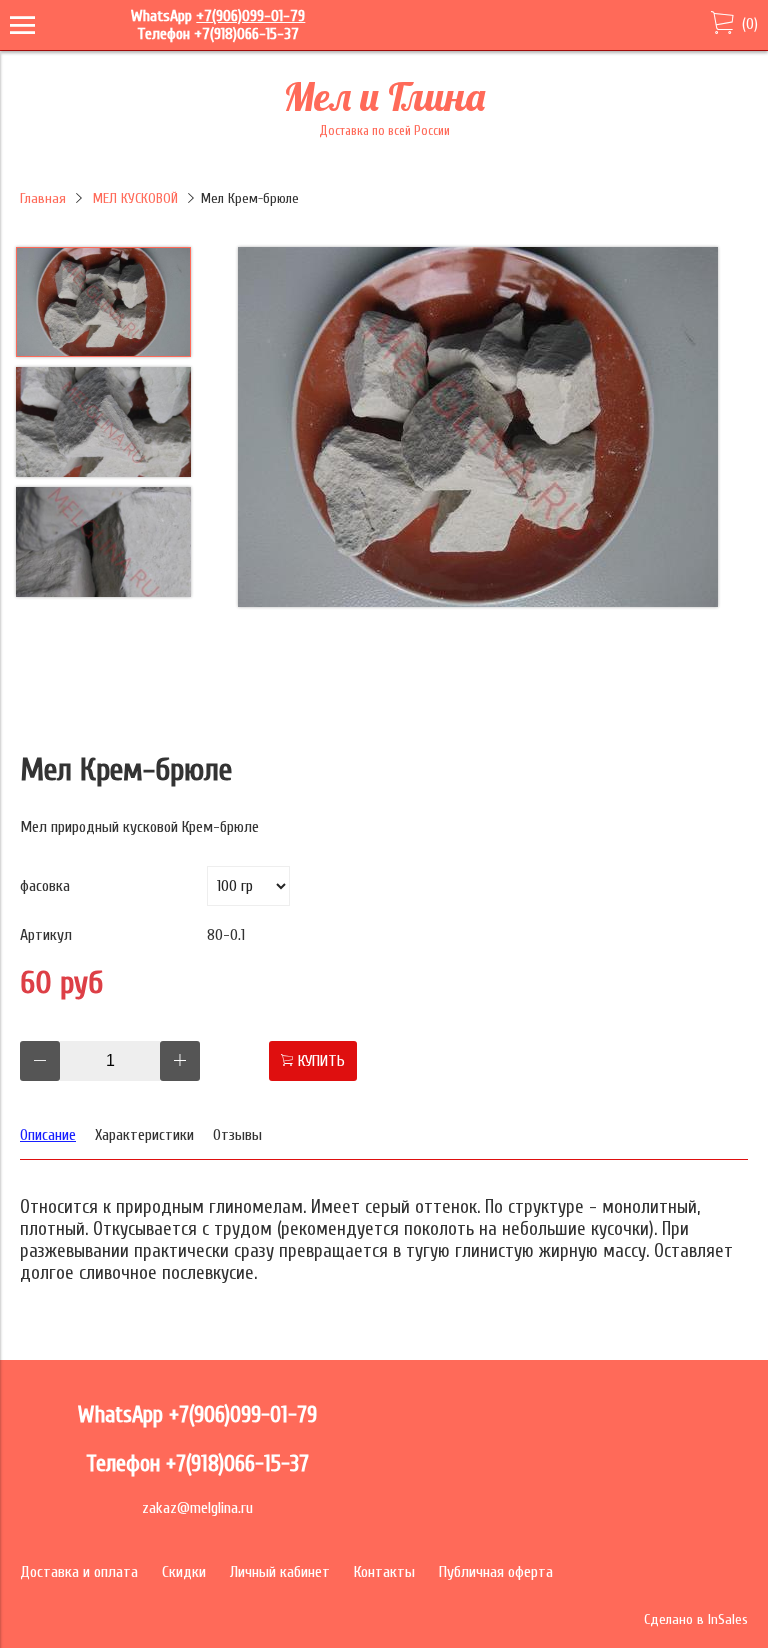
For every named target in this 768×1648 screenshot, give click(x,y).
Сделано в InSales (696, 1619)
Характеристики (144, 1135)
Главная (43, 198)
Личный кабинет (280, 1572)
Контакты (384, 1572)
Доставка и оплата (79, 1572)
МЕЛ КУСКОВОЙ (135, 198)
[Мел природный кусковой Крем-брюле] (477, 429)
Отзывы (237, 1135)
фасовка (45, 886)
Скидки (184, 1572)
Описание (48, 1135)
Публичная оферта (496, 1572)
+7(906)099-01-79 (250, 16)
